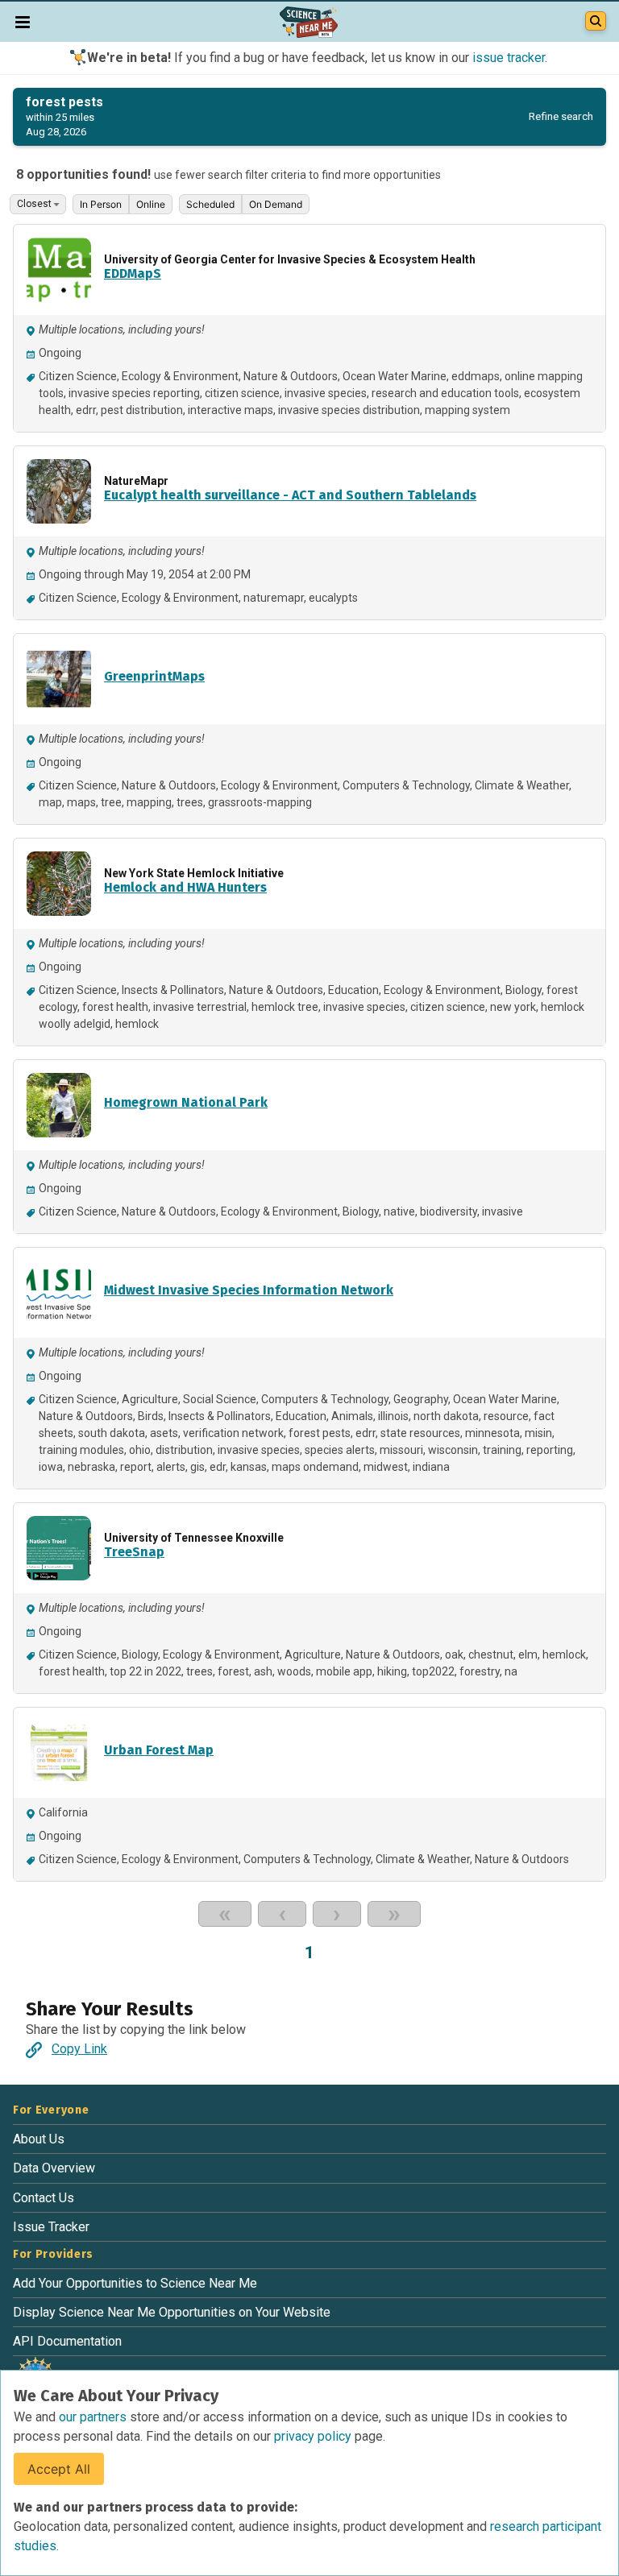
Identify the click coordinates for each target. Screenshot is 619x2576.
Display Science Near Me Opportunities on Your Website (172, 2312)
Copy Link (79, 2049)
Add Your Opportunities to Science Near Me (135, 2283)
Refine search (561, 116)
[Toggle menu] (23, 22)
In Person (101, 204)
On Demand (276, 204)
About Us (39, 2139)
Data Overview (54, 2168)
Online (151, 204)
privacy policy (314, 2436)
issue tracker (509, 58)
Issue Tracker (51, 2227)
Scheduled (210, 204)
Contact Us (44, 2198)
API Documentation (67, 2341)
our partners (94, 2417)
